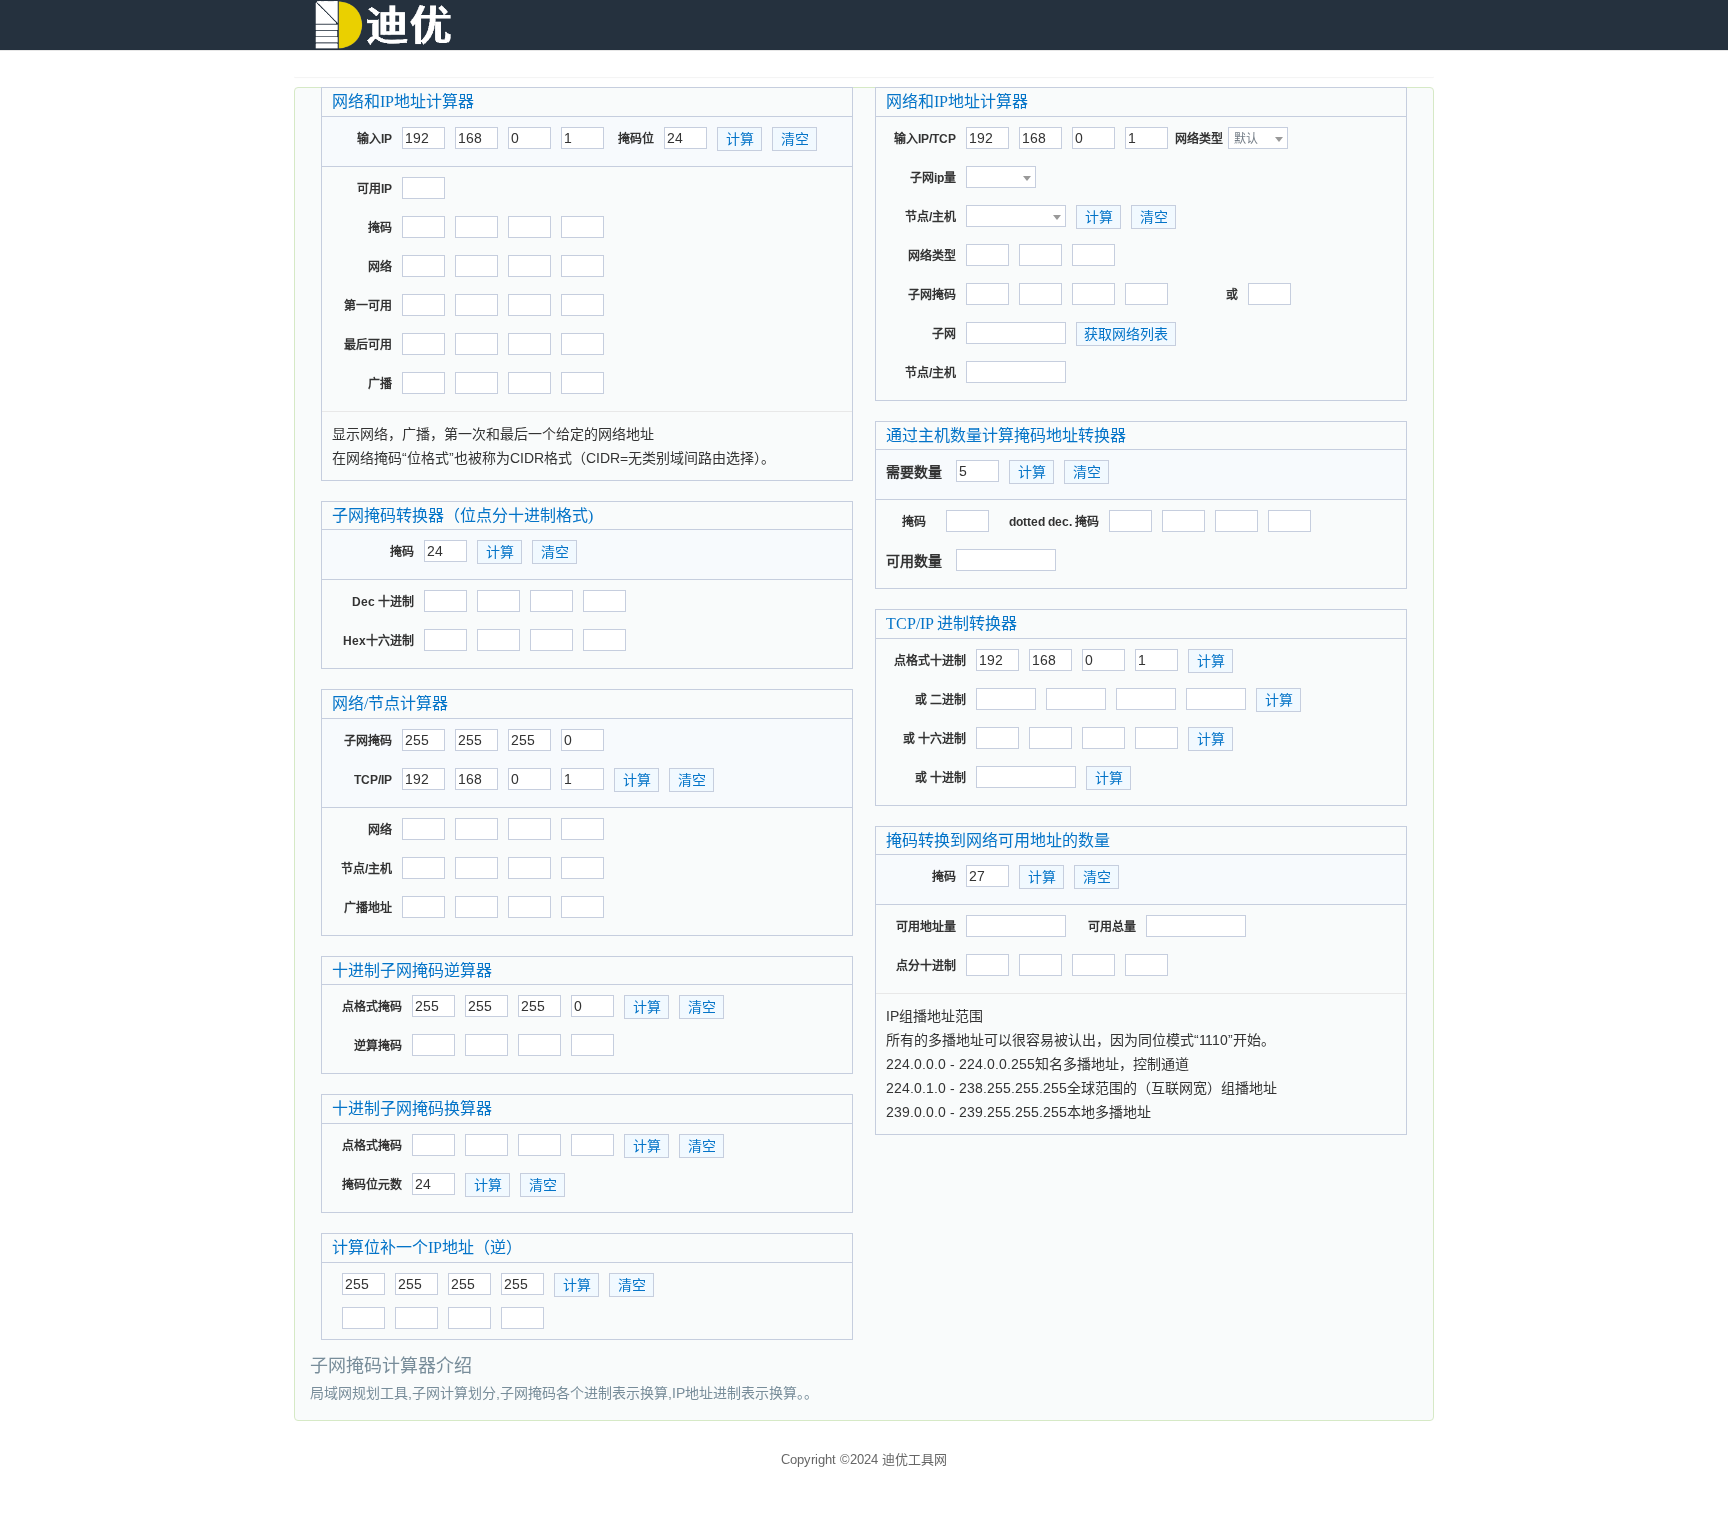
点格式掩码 (372, 1007)
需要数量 (914, 472)
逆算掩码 (378, 1046)
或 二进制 (940, 700)
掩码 (380, 228)
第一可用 (368, 306)
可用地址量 (926, 927)
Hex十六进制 (378, 641)
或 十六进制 (934, 739)
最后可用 (368, 345)
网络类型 (1199, 139)
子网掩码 (368, 741)
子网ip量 (933, 178)
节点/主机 (366, 869)
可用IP (374, 189)
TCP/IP (373, 780)
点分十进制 (926, 966)
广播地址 (368, 908)
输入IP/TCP (925, 139)
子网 (944, 334)
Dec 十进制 (383, 602)
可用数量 (914, 561)
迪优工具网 (914, 1459)
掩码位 (636, 139)
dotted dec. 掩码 (1054, 522)
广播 (380, 384)
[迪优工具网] (384, 25)
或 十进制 (940, 778)
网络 (380, 267)
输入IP (374, 139)
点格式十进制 (930, 661)
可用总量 (1112, 927)
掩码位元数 (372, 1185)
